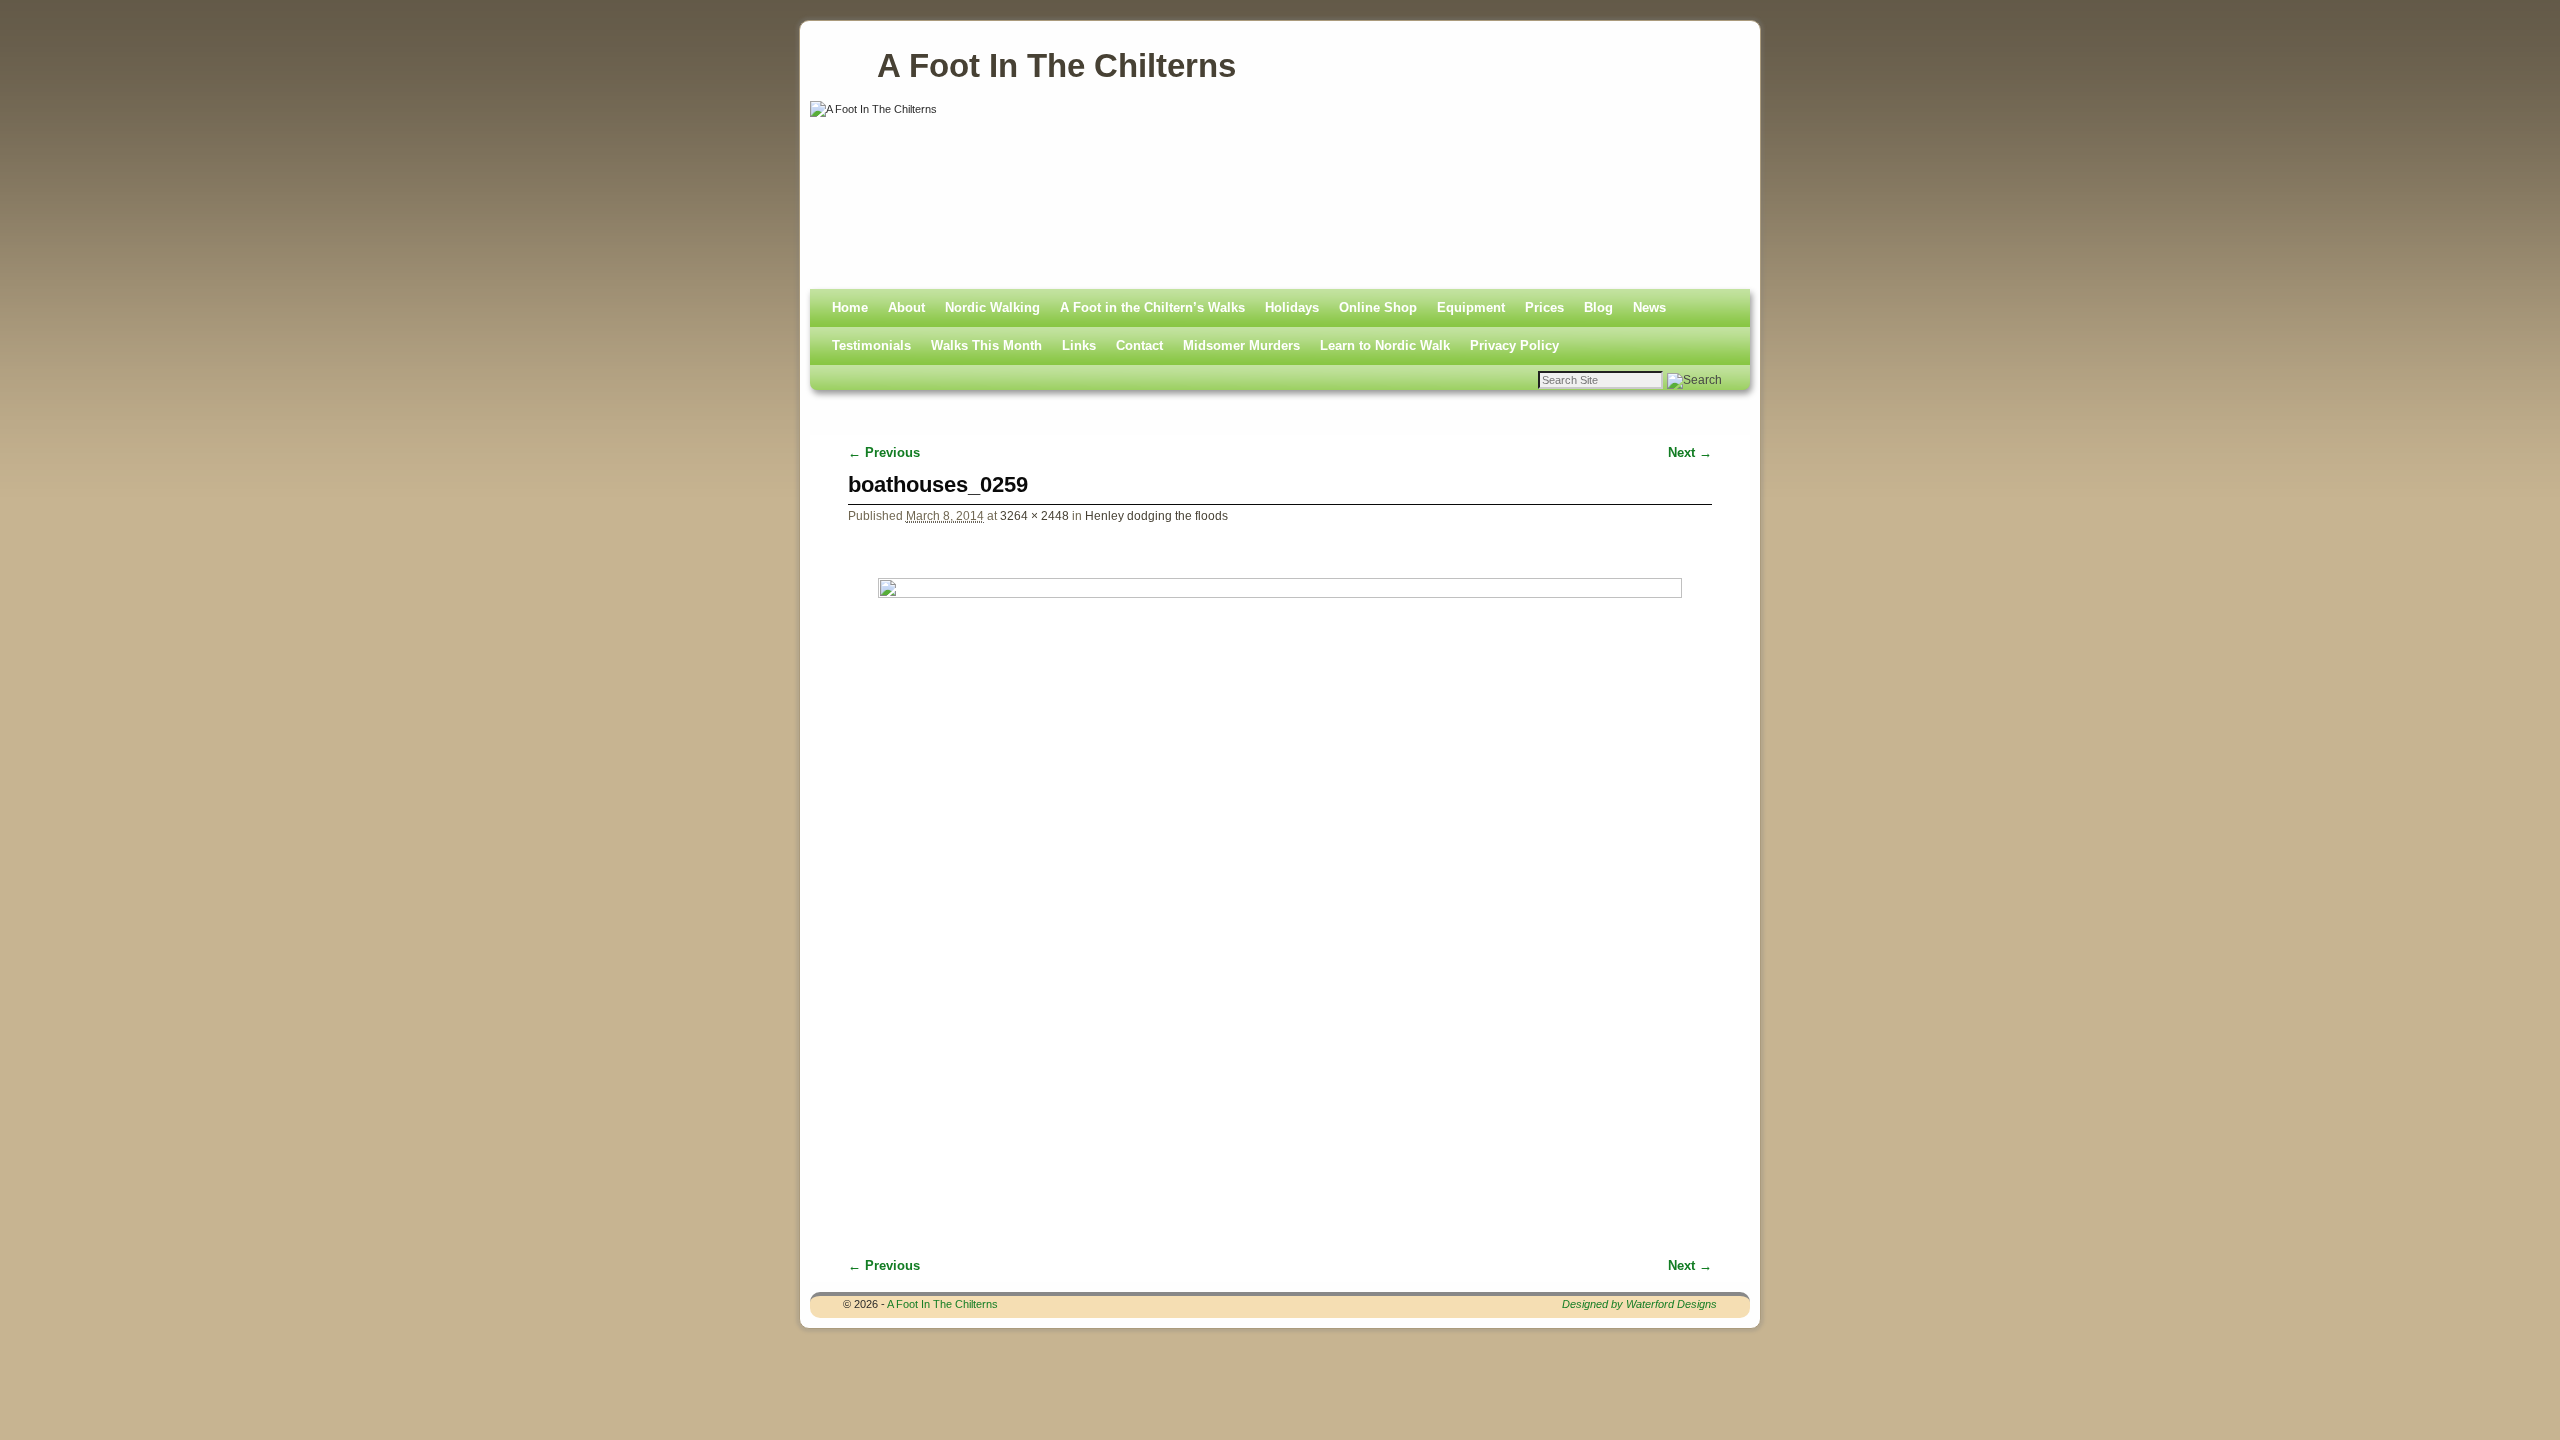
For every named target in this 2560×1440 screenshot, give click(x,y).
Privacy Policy (1514, 345)
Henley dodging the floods (1156, 515)
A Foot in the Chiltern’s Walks (1152, 307)
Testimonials (871, 345)
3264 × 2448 (1034, 515)
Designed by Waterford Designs (1639, 1304)
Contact (1139, 345)
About (906, 307)
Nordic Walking (992, 307)
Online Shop (1378, 307)
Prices (1544, 307)
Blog (1598, 307)
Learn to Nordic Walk (1385, 345)
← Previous (884, 452)
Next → (1690, 452)
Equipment (1471, 307)
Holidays (1292, 307)
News (1649, 307)
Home (850, 307)
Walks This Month (986, 345)
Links (1079, 345)
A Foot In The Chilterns (1056, 65)
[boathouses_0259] (1280, 880)
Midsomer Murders (1241, 345)
